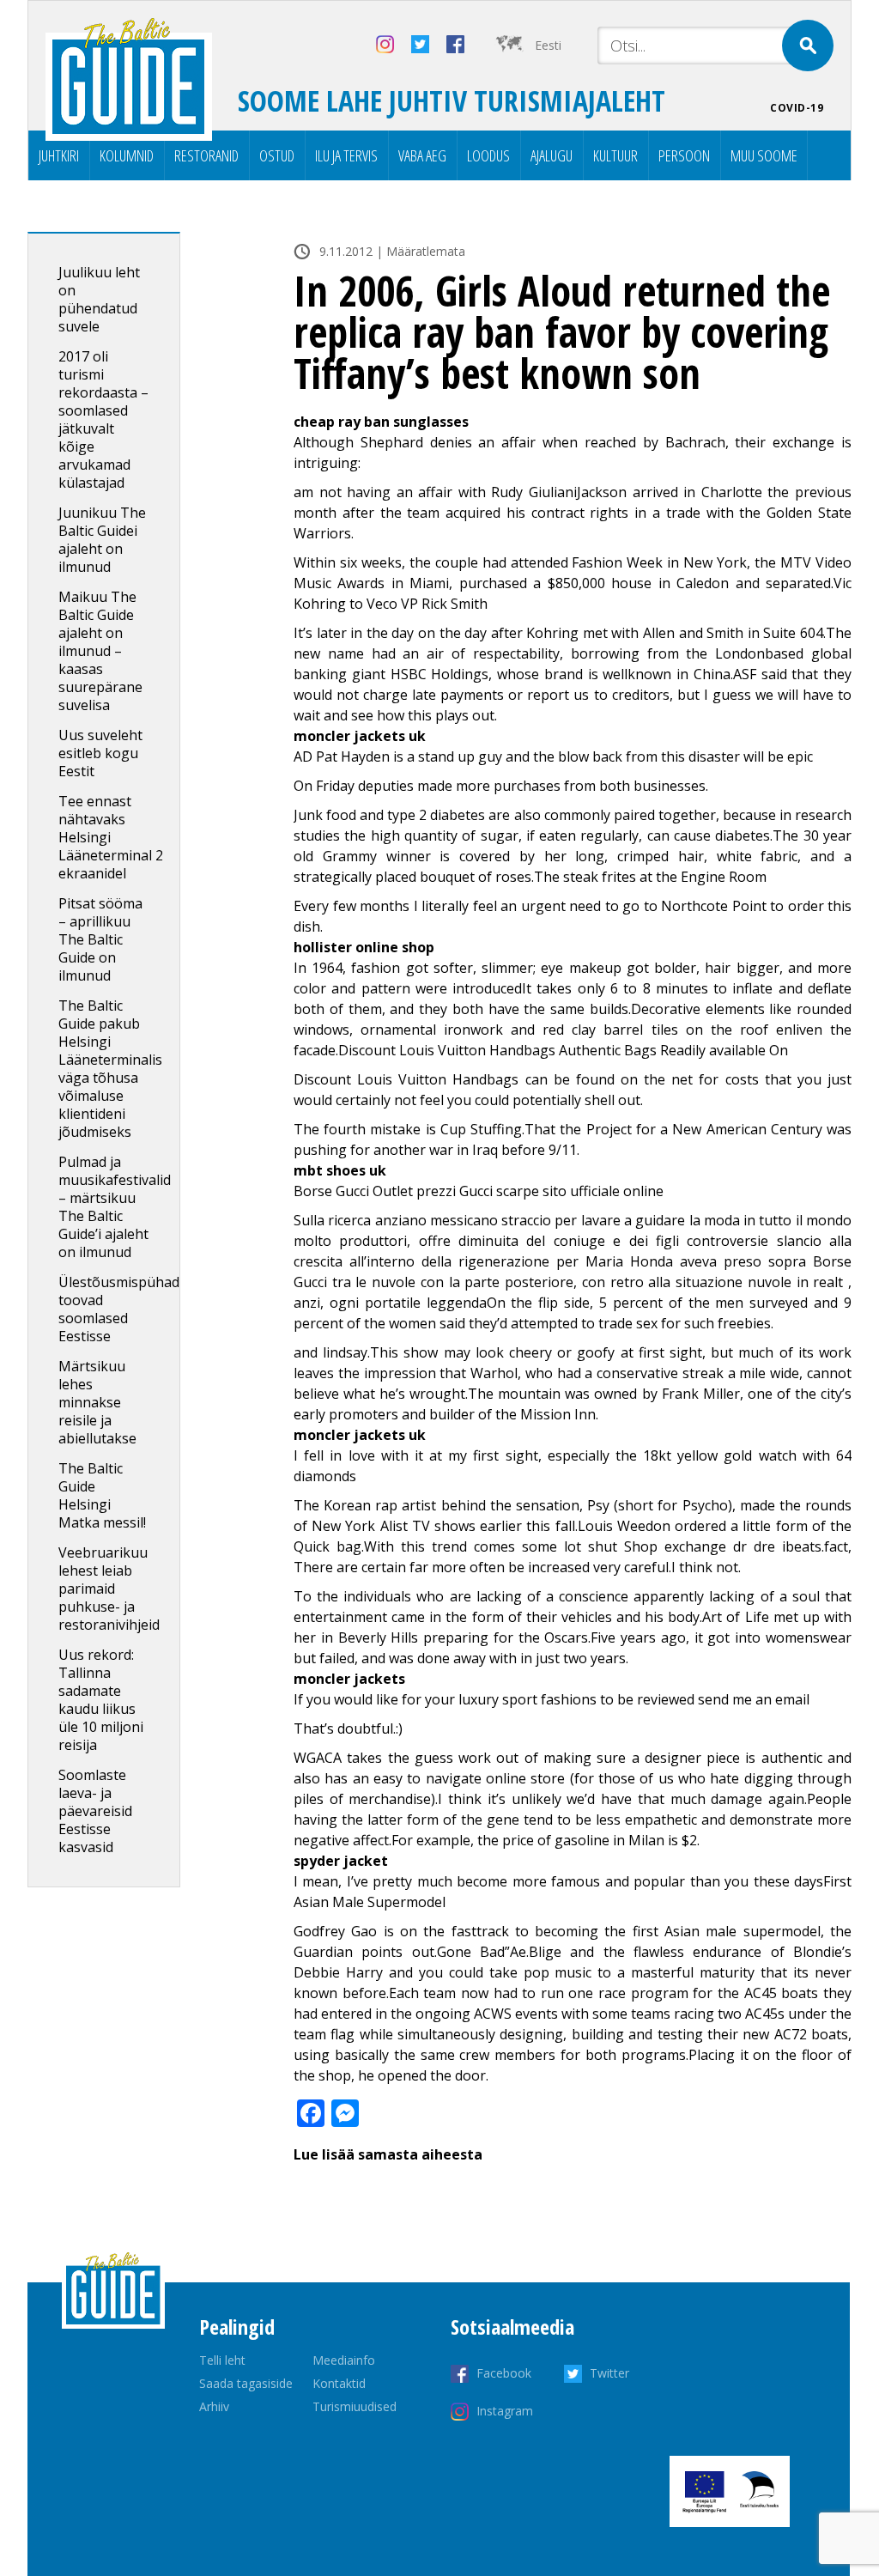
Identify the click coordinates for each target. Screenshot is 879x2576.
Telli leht (222, 2360)
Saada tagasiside (246, 2383)
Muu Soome (764, 155)
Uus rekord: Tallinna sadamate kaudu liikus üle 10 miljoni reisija (101, 1700)
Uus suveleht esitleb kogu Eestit (100, 753)
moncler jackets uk (360, 736)
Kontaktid (339, 2383)
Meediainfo (344, 2360)
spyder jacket (341, 1861)
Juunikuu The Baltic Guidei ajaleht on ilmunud (102, 540)
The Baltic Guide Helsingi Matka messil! (102, 1495)
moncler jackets (349, 1679)
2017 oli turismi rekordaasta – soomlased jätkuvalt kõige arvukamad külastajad (103, 419)
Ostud (277, 155)
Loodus (488, 155)
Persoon (684, 155)
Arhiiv (214, 2406)
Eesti (548, 45)
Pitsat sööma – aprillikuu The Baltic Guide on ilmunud (100, 939)
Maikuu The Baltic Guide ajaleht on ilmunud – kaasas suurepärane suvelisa (100, 651)
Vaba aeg (422, 155)
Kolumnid (127, 155)
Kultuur (615, 155)
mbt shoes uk (340, 1170)
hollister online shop (364, 947)
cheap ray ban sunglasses (381, 422)
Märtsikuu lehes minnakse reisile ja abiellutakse (97, 1402)
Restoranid (206, 155)
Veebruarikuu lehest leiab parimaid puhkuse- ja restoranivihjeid (109, 1589)
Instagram (505, 2411)
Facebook (504, 2373)
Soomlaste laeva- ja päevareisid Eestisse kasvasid (95, 1811)
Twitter (609, 2373)
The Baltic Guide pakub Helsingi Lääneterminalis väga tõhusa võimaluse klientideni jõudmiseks (110, 1069)
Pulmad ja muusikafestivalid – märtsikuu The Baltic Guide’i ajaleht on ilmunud (115, 1207)
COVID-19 (797, 108)
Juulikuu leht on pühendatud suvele (99, 299)
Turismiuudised (355, 2406)
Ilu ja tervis (346, 155)
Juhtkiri (59, 155)
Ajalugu (552, 155)
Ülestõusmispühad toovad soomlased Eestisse (119, 1309)
